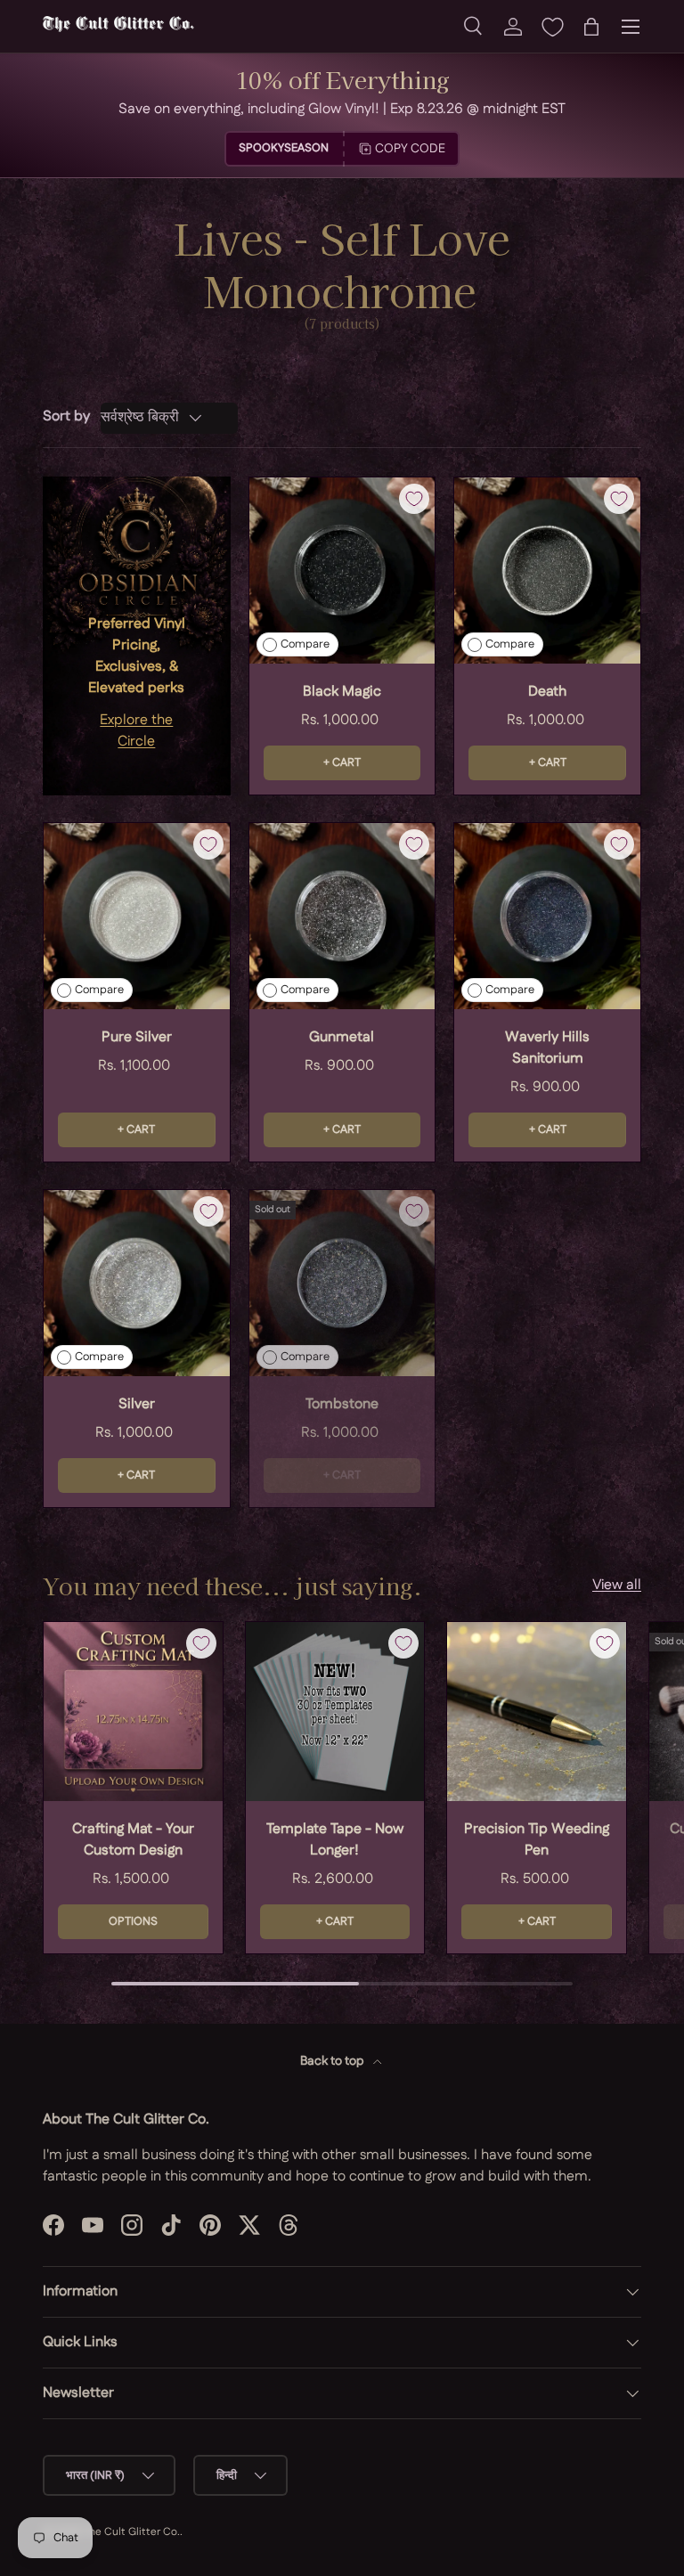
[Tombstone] (342, 1283)
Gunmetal (342, 1037)
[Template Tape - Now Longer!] (335, 1712)
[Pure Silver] (137, 916)
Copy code (410, 149)
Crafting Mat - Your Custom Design (133, 1840)
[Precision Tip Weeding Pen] (537, 1712)
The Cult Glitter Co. (131, 2532)
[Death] (547, 571)
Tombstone (342, 1404)
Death (547, 692)
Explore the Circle (136, 731)
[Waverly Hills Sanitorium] (547, 916)
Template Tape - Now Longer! (335, 1840)
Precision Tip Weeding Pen (537, 1840)
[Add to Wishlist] (414, 499)
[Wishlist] (552, 27)
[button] (591, 27)
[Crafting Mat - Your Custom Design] (133, 1712)
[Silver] (137, 1283)
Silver (137, 1404)
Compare (305, 644)
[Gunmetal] (342, 916)
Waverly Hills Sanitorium (547, 1048)
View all (617, 1585)
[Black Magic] (342, 571)
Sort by (66, 416)
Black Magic (342, 692)
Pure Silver (137, 1037)
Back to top (333, 2061)
